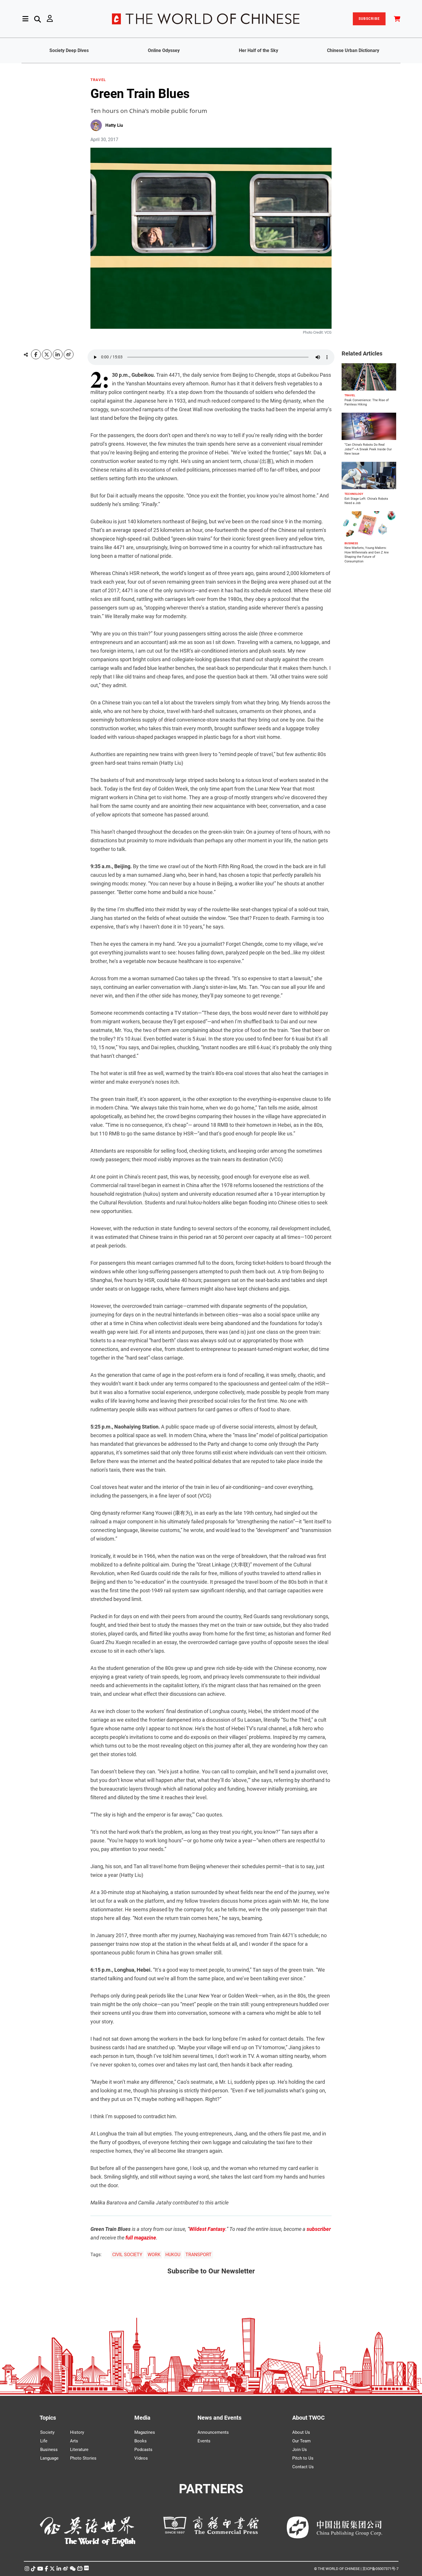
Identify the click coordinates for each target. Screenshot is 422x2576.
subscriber (319, 2229)
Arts (74, 2441)
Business (49, 2450)
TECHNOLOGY (354, 494)
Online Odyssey (164, 50)
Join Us (300, 2450)
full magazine (141, 2238)
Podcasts (143, 2450)
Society (47, 2432)
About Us (301, 2432)
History (77, 2432)
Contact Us (303, 2467)
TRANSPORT (199, 2255)
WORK (154, 2255)
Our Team (301, 2441)
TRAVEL (98, 80)
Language (49, 2458)
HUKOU (173, 2255)
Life (44, 2441)
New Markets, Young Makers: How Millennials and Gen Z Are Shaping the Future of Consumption (367, 555)
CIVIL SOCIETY (127, 2255)
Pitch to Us (303, 2458)
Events (204, 2441)
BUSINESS (351, 543)
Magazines (145, 2432)
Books (141, 2441)
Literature (79, 2450)
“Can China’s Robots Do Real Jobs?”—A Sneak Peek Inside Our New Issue (368, 449)
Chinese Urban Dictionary (353, 50)
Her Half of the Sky (259, 50)
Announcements (213, 2432)
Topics (48, 2418)
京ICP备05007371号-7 (380, 2569)
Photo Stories (83, 2458)
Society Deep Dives (69, 50)
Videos (141, 2458)
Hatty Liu (114, 125)
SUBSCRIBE (369, 19)
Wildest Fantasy (207, 2229)
